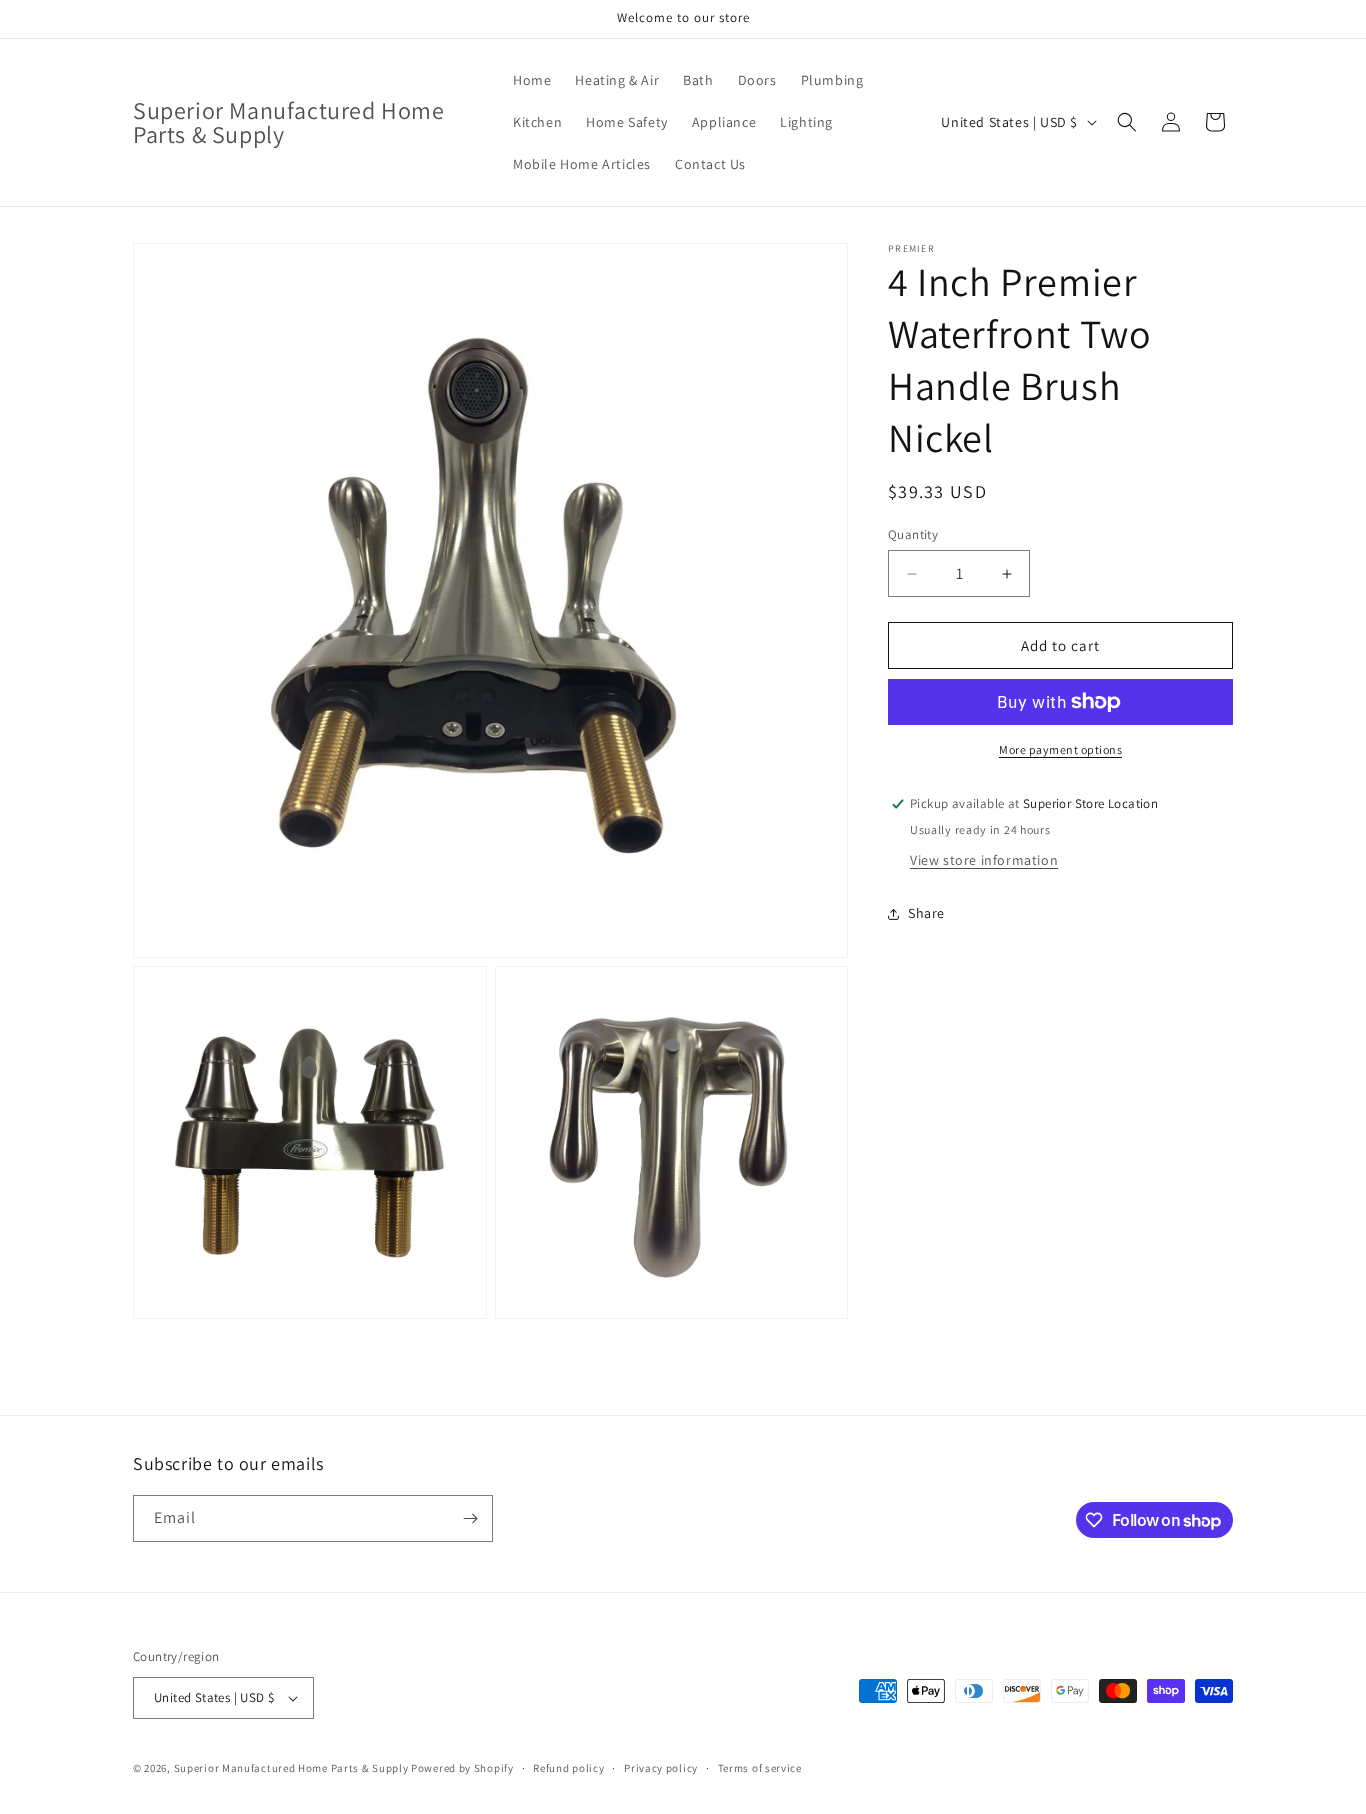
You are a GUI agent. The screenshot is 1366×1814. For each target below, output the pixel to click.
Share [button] (926, 913)
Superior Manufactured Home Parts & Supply (291, 1768)
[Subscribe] (470, 1518)
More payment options (1060, 749)
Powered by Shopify (462, 1768)
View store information (984, 860)
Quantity (913, 534)
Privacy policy (661, 1768)
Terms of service (760, 1768)
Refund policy (568, 1768)
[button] (1127, 122)
